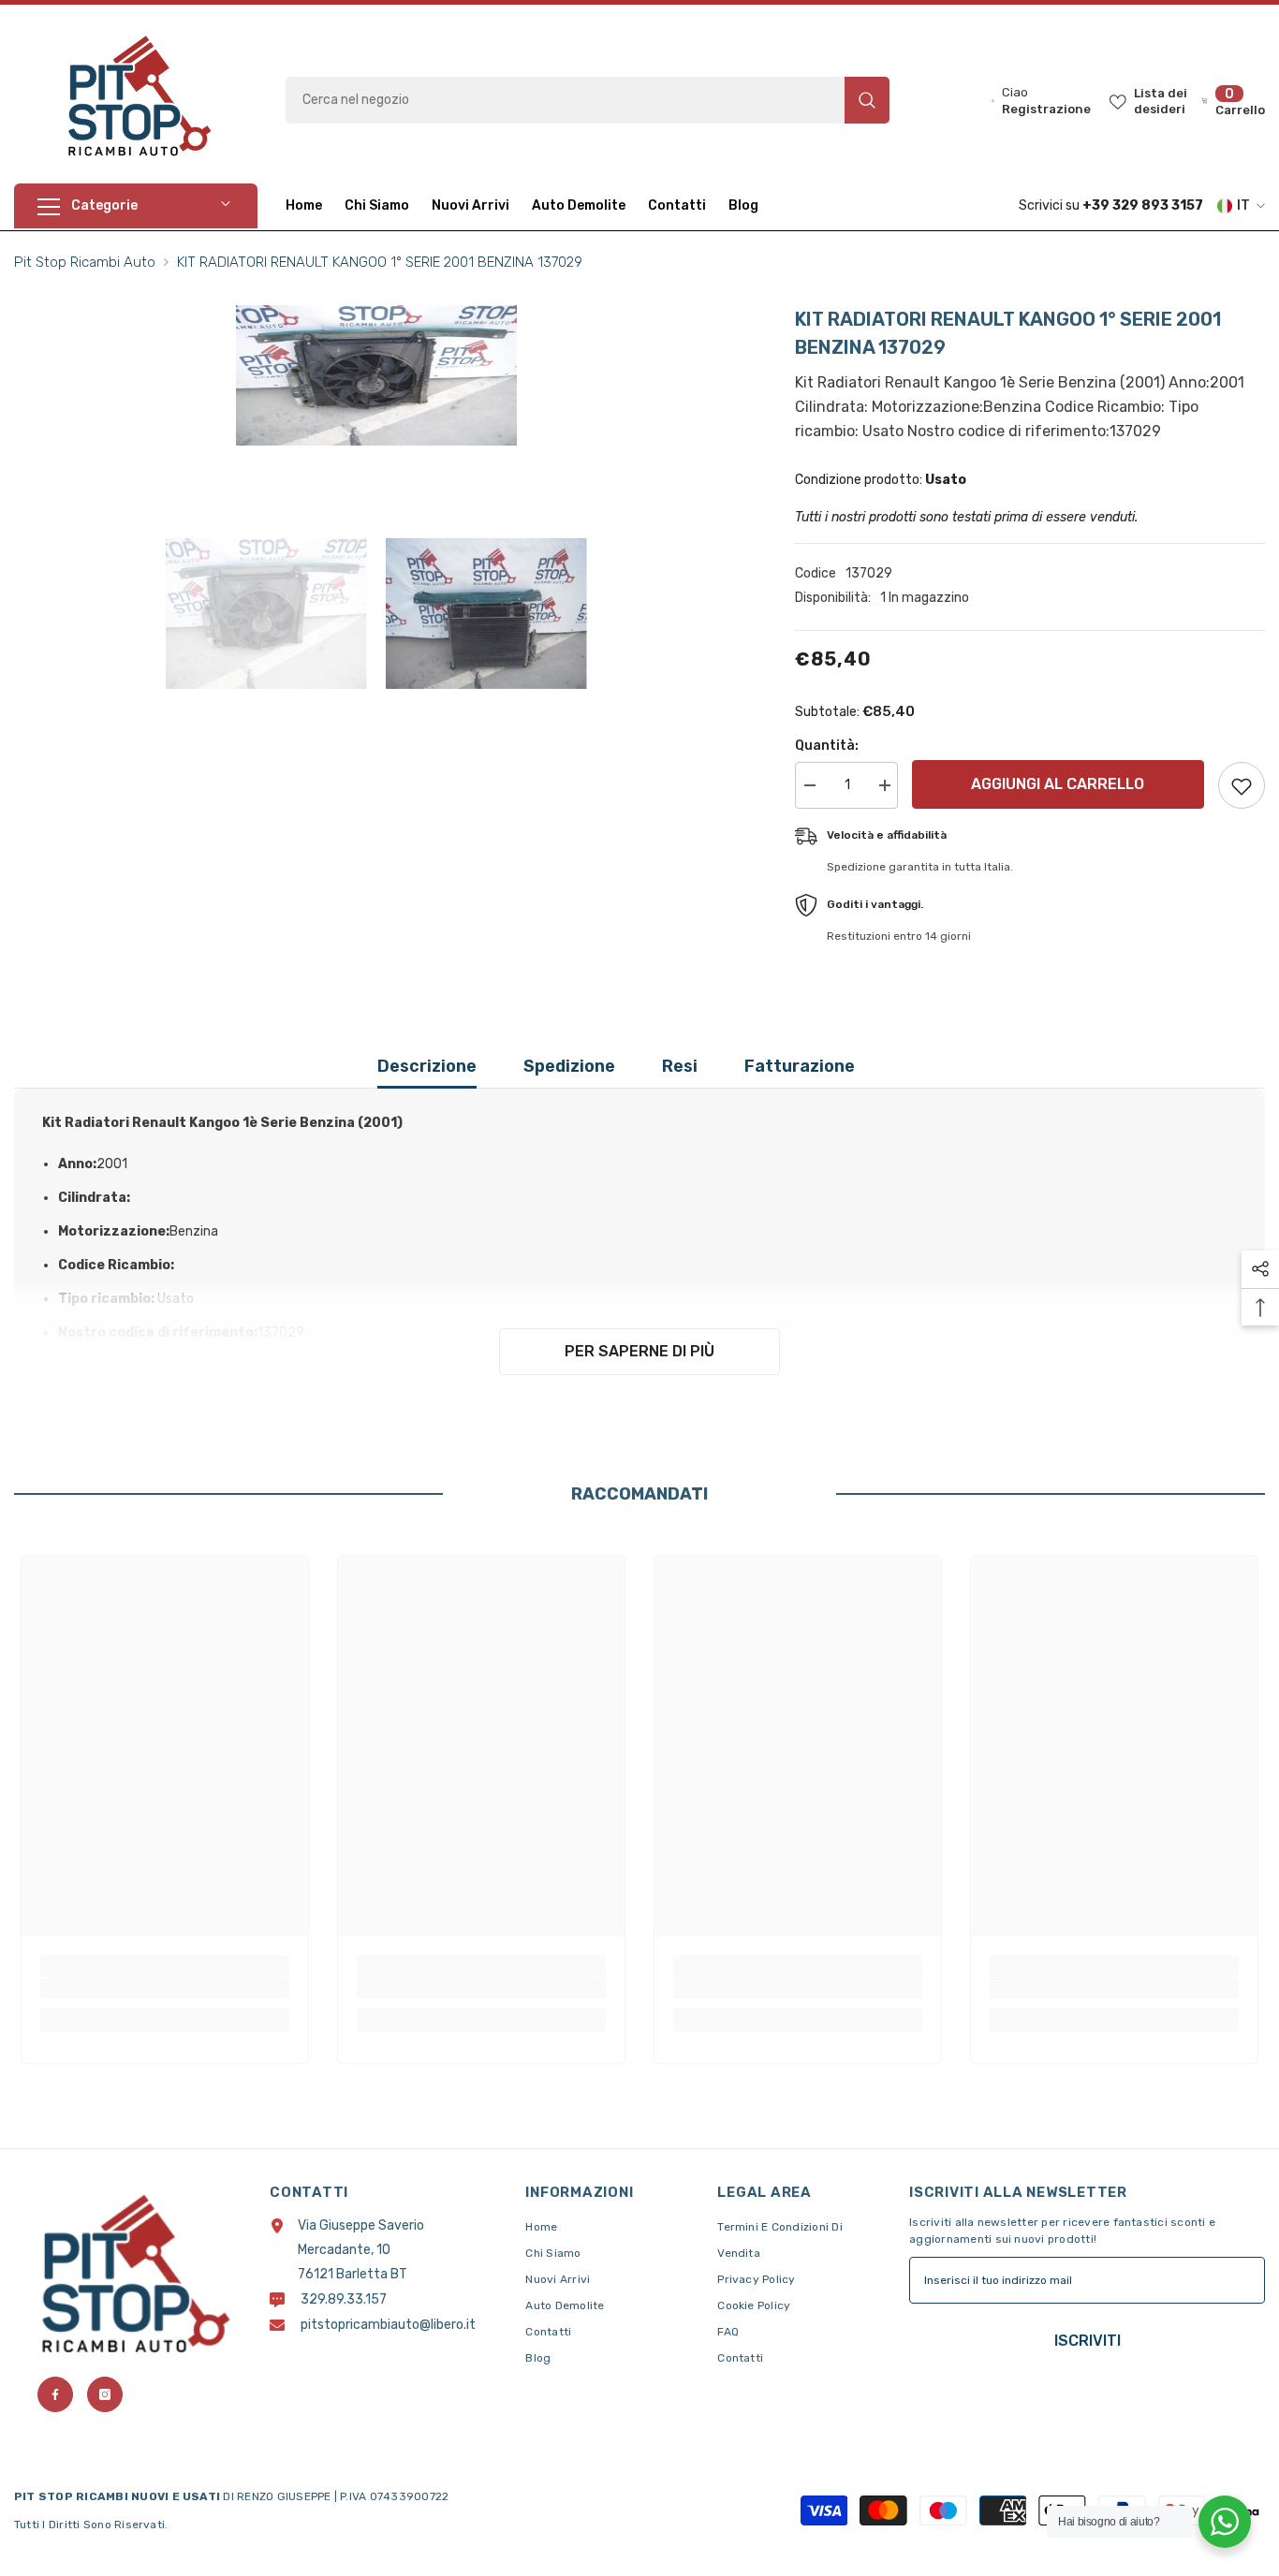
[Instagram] (105, 2394)
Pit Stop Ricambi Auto (85, 262)
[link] (165, 1988)
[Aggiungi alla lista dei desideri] (1242, 785)
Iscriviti (1088, 2341)
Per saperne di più (639, 1351)
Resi (680, 1066)
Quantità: (827, 746)
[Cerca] (588, 100)
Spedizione (569, 1066)
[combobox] (565, 100)
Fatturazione (800, 1066)
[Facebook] (55, 2394)
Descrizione (427, 1066)
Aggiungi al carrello (1058, 784)
